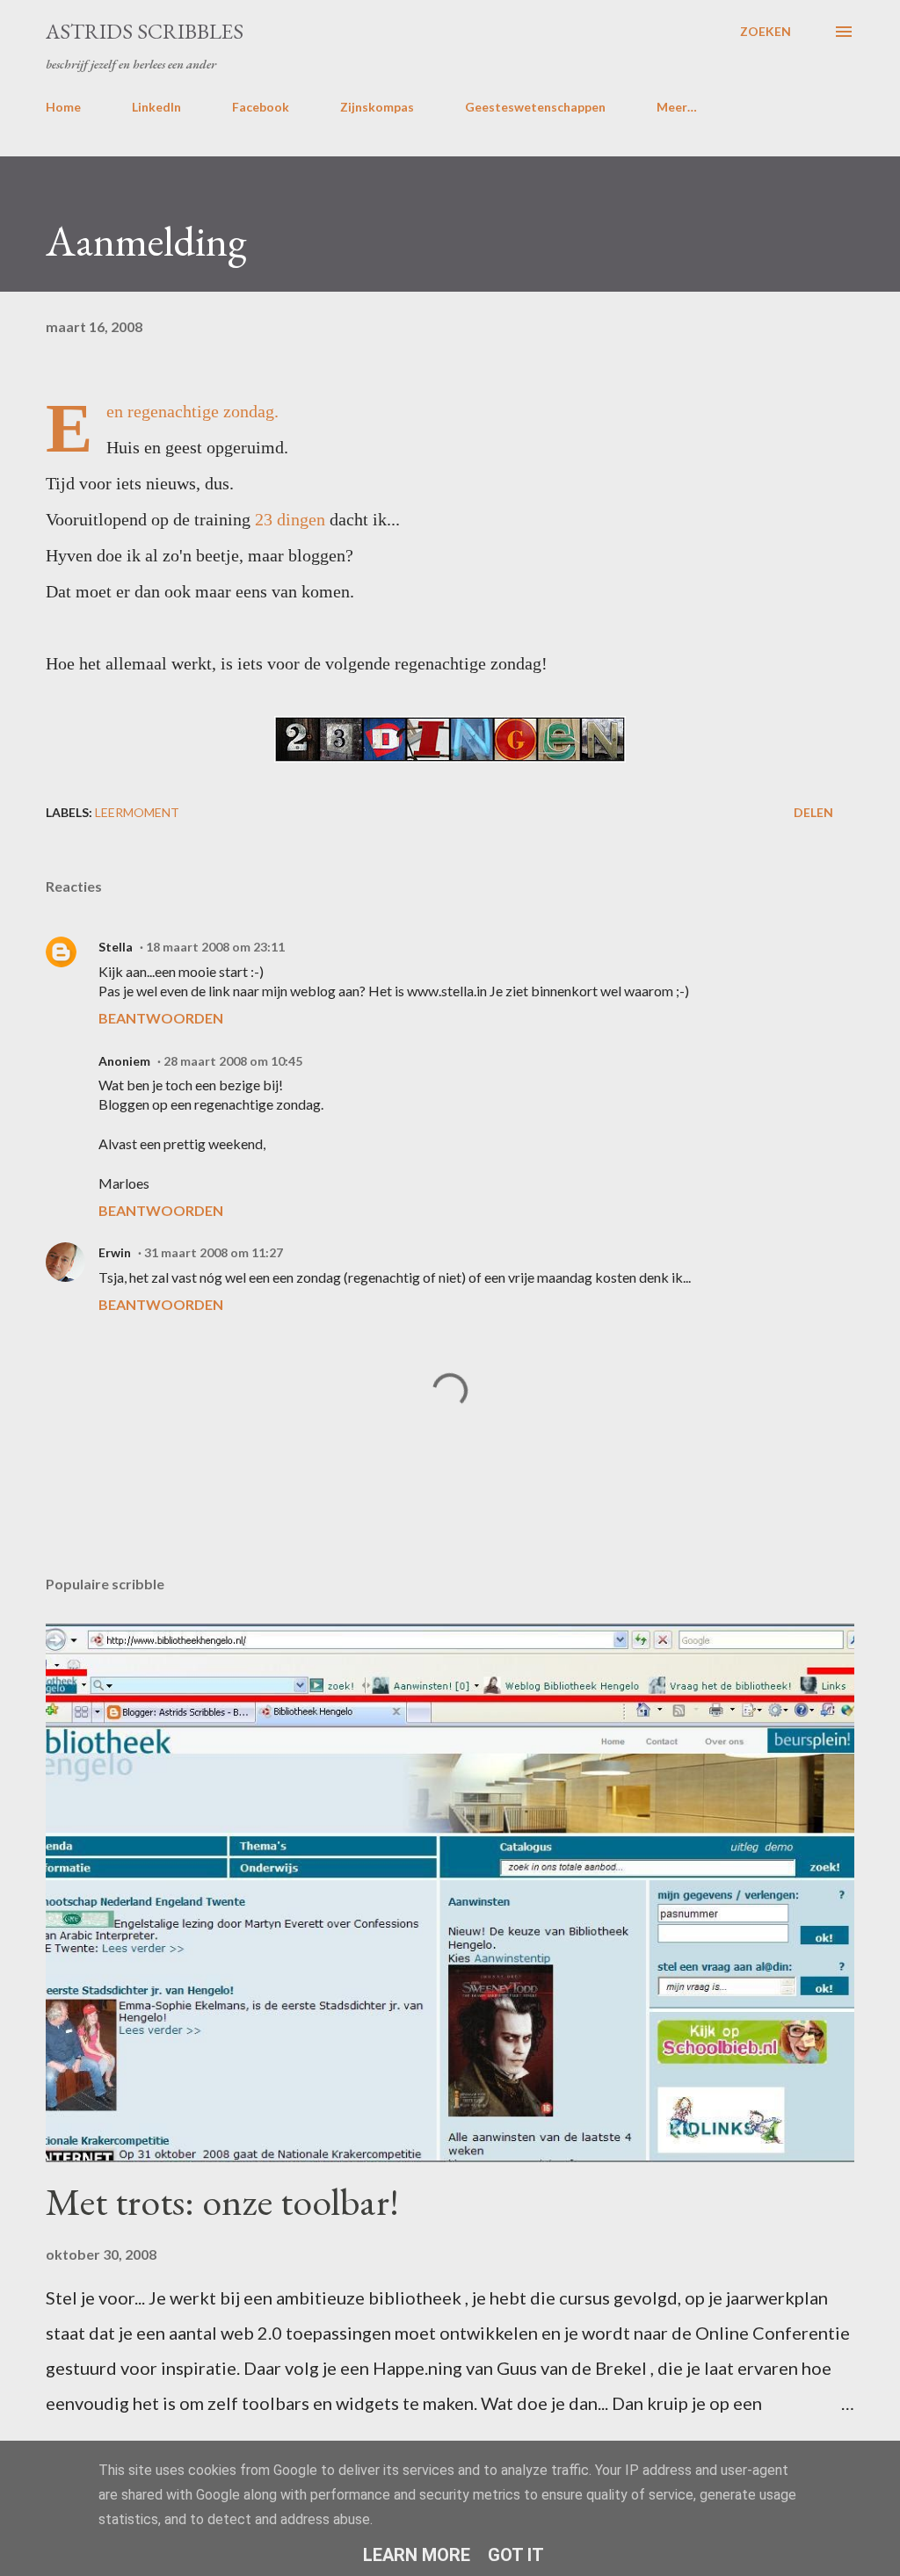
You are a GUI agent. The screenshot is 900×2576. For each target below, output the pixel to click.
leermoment (137, 812)
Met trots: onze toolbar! (222, 2201)
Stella (116, 947)
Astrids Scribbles (145, 31)
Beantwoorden (161, 1018)
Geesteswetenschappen (535, 107)
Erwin (115, 1252)
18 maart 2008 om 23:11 (215, 947)
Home (63, 107)
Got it (516, 2555)
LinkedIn (156, 107)
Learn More (417, 2555)
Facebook (261, 107)
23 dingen (290, 519)
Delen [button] (813, 812)
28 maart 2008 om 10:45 (233, 1061)
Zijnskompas (377, 107)
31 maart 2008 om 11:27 (214, 1252)
